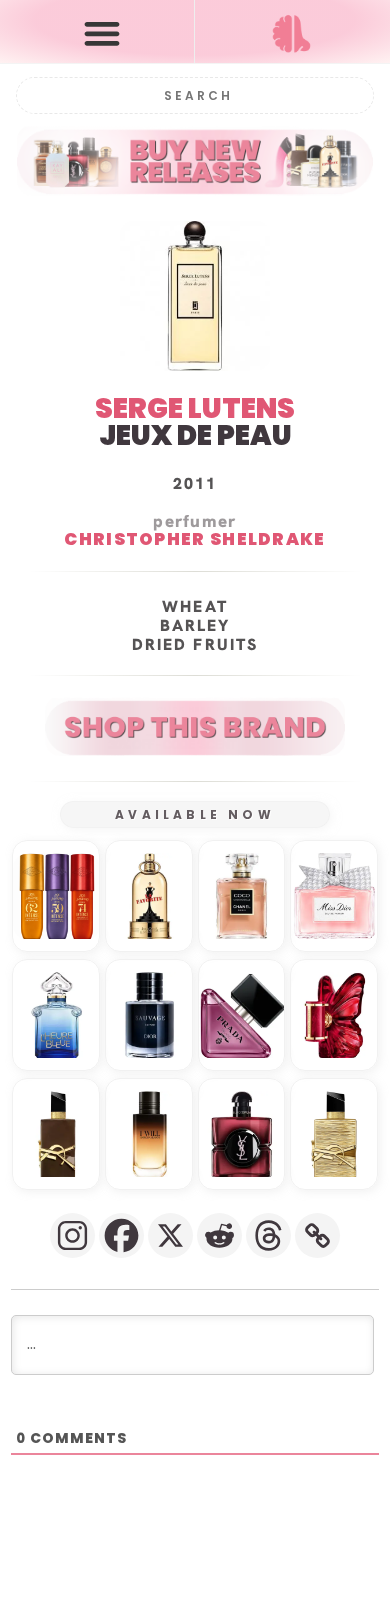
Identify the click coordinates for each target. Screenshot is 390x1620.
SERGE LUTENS (195, 408)
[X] (170, 1235)
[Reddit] (219, 1235)
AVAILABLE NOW (195, 814)
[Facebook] (121, 1235)
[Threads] (268, 1235)
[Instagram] (72, 1235)
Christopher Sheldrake (194, 539)
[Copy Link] (317, 1235)
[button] (101, 32)
